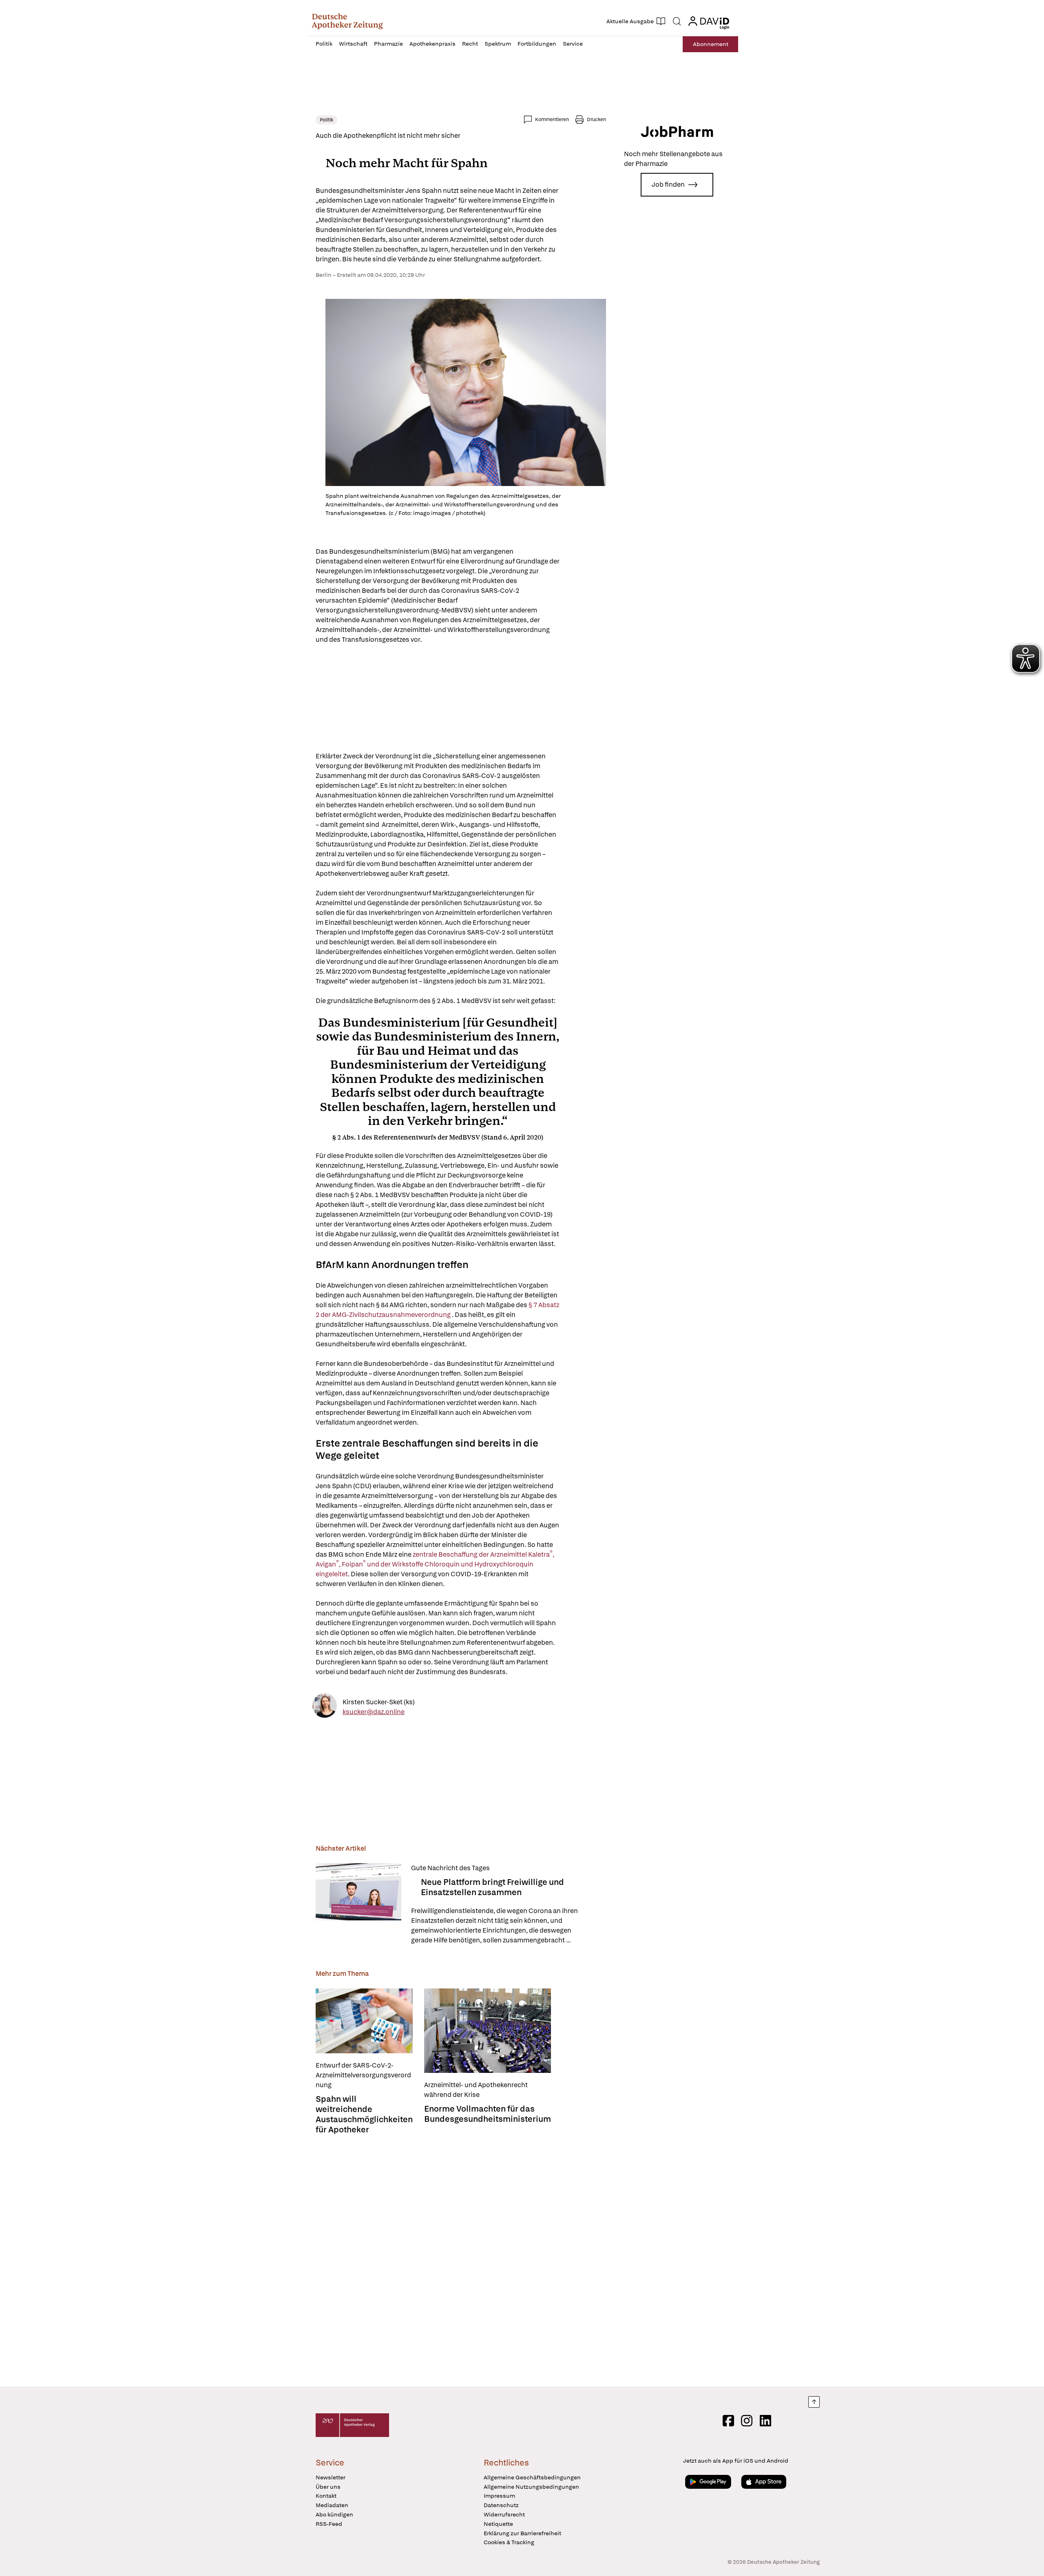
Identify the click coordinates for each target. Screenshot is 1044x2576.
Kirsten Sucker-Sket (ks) (379, 1702)
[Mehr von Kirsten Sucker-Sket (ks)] (325, 1707)
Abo (711, 44)
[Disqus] (461, 2261)
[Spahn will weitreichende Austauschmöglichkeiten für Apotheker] (364, 2021)
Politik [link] (326, 120)
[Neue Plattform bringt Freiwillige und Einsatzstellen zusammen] (358, 1904)
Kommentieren (552, 119)
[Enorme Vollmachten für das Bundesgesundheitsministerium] (488, 2031)
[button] (347, 21)
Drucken (596, 119)
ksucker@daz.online (374, 1712)
